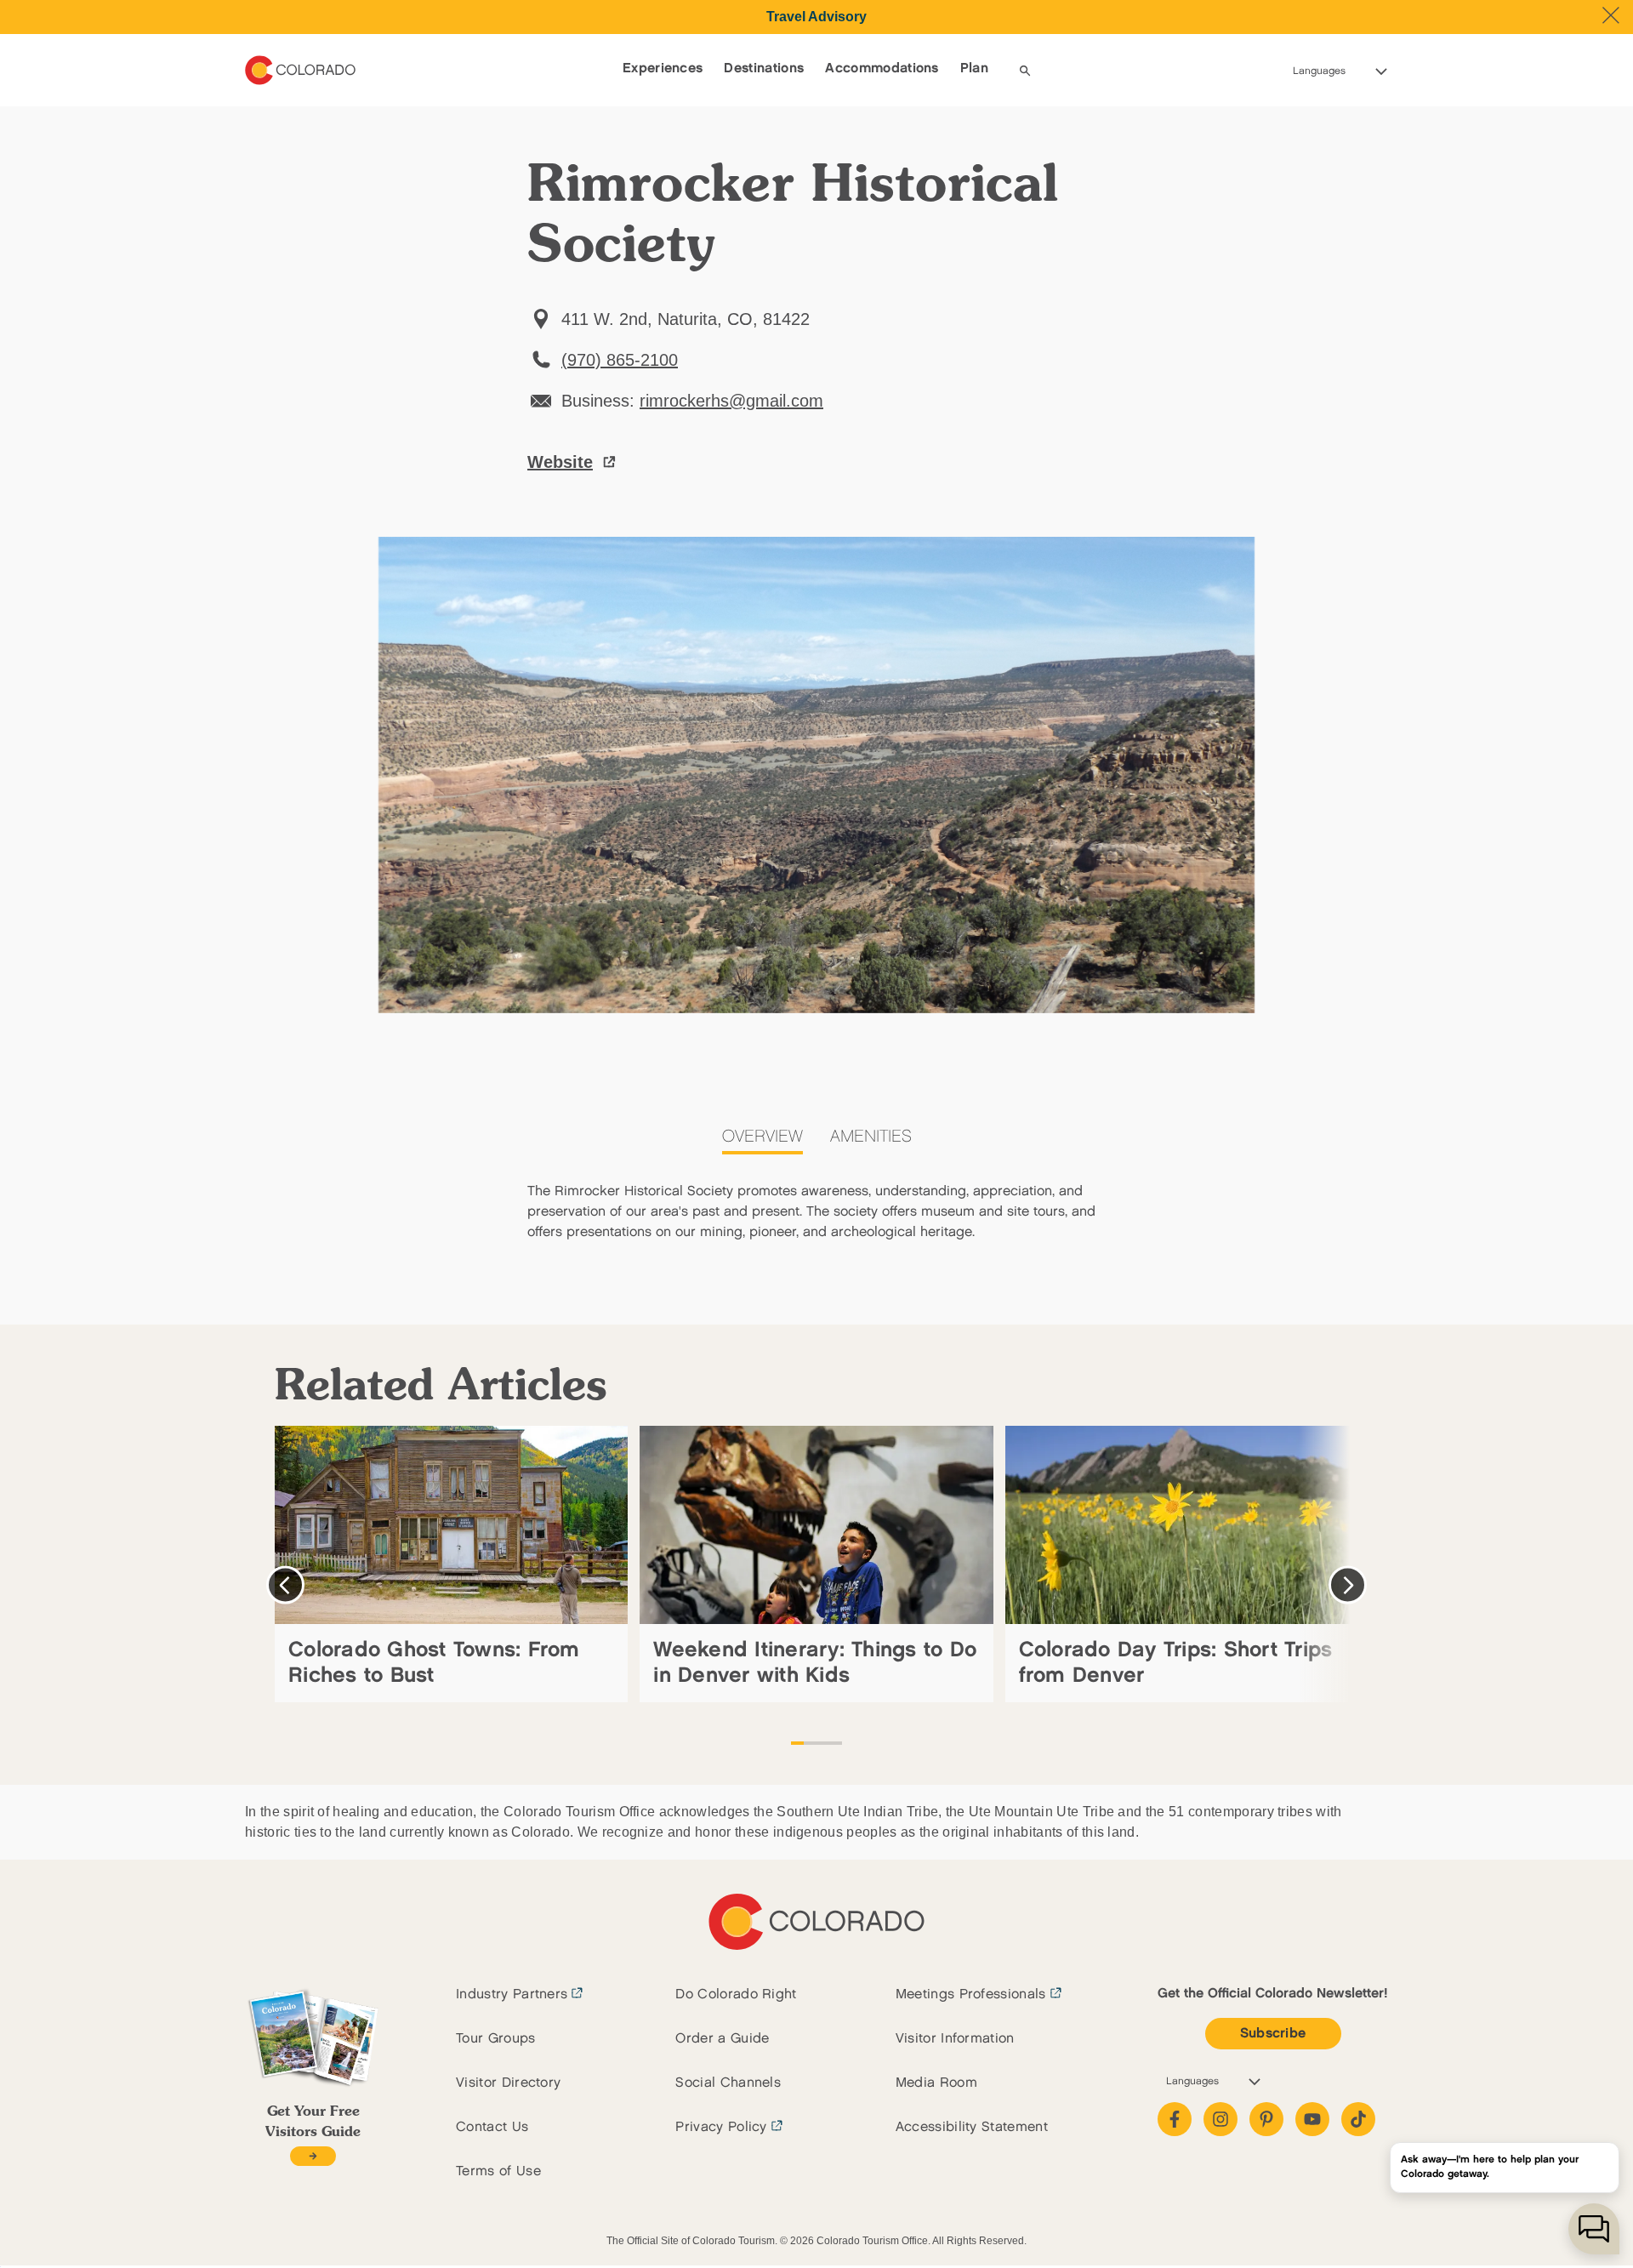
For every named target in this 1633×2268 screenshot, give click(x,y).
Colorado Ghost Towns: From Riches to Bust (434, 1663)
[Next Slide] (1348, 1585)
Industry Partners (512, 1994)
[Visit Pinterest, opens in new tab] (1266, 2119)
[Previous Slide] (285, 1585)
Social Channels (728, 2083)
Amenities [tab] (871, 1137)
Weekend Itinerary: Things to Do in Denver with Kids (815, 1663)
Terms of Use (498, 2171)
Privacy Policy (721, 2127)
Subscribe (1273, 2034)
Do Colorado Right (736, 1994)
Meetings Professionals (971, 1994)
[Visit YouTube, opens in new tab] (1312, 2119)
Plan (974, 68)
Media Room (936, 2083)
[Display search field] (1025, 71)
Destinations (764, 68)
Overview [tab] (762, 1137)
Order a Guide (722, 2039)
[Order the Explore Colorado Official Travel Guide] (313, 2156)
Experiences (663, 68)
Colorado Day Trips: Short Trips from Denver (1176, 1663)
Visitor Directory (508, 2083)
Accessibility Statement (972, 2127)
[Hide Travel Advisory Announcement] (1611, 15)
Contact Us (492, 2127)
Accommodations (882, 68)
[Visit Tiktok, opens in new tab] (1358, 2119)
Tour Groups (496, 2039)
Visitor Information (955, 2039)
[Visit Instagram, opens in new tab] (1220, 2119)
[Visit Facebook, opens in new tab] (1175, 2119)
